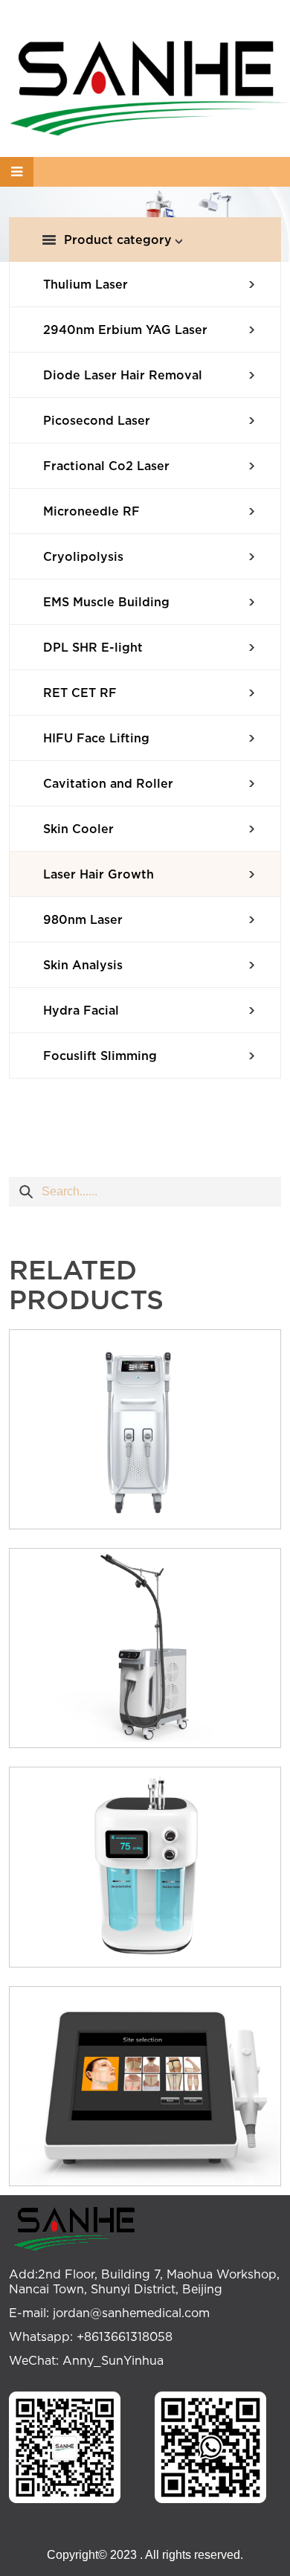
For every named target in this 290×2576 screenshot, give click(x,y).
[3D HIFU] (145, 2086)
